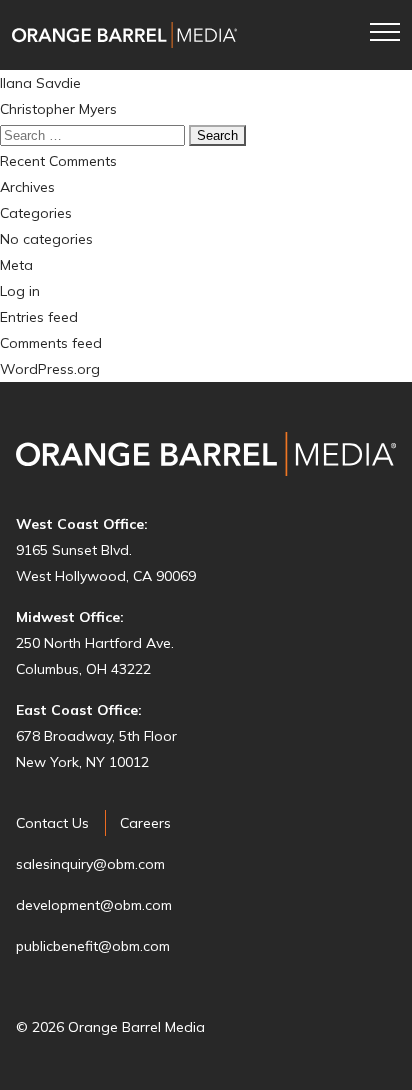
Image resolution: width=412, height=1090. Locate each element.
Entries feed (39, 317)
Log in (20, 291)
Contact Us (52, 823)
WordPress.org (50, 369)
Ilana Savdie (40, 83)
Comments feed (51, 343)
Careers (145, 823)
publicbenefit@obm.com (93, 946)
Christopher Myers (58, 109)
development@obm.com (94, 905)
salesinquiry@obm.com (90, 864)
